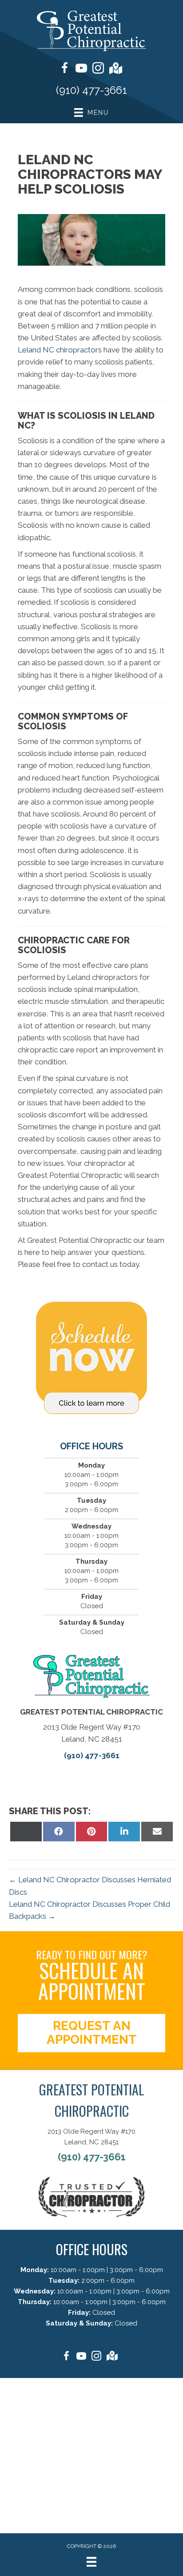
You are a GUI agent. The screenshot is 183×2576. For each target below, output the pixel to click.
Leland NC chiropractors (60, 350)
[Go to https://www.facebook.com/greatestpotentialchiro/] (64, 69)
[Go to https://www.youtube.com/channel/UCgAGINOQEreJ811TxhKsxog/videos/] (81, 69)
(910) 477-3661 (91, 90)
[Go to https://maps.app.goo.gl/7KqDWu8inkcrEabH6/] (115, 69)
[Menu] (91, 2562)
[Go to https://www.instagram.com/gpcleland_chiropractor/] (98, 69)
